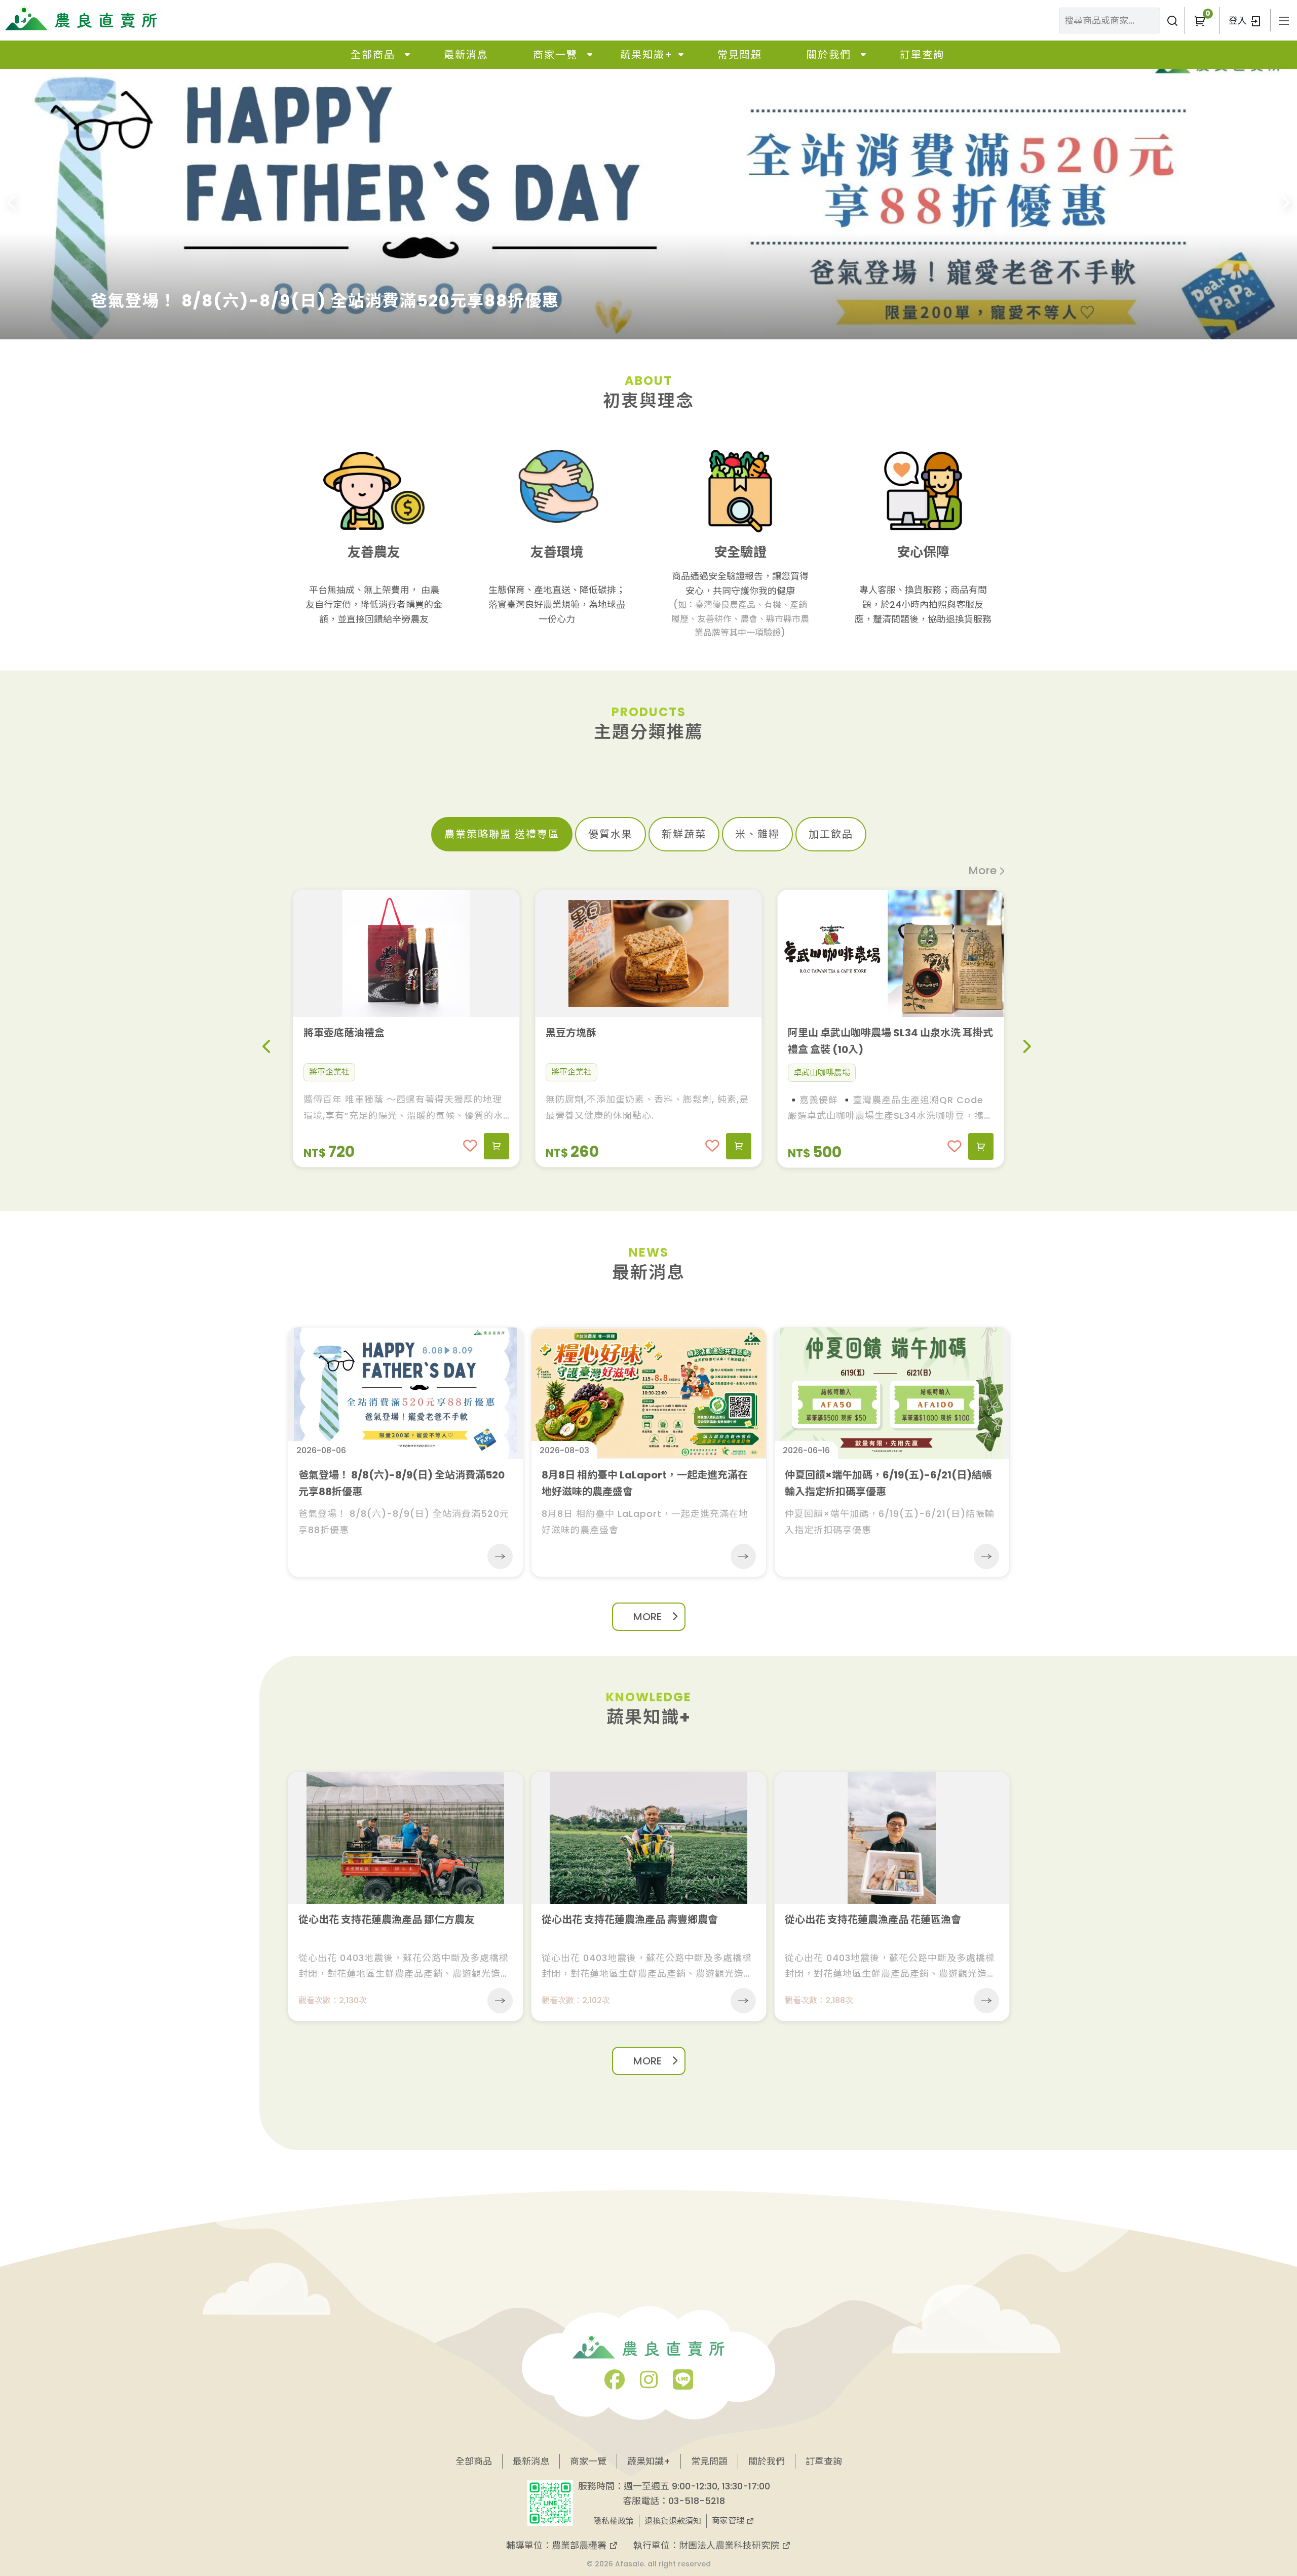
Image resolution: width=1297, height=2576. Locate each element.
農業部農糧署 (580, 2545)
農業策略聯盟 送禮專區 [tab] (502, 834)
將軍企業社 (329, 1072)
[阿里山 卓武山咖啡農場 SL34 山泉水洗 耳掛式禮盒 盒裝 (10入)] (891, 953)
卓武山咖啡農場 (822, 1072)
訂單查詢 (922, 55)
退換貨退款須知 (673, 2521)
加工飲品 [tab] (831, 834)
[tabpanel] (649, 1020)
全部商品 (373, 55)
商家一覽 (555, 55)
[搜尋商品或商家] (1172, 21)
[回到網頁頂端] (1245, 2486)
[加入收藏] (470, 1146)
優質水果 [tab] (611, 834)
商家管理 (729, 2521)
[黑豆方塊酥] (648, 953)
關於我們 (829, 55)
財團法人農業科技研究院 (730, 2545)
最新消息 (466, 55)
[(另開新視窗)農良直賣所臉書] (615, 2384)
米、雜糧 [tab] (757, 834)
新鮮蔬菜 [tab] (684, 834)
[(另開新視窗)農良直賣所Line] (683, 2384)
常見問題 (740, 55)
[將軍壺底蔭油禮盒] (406, 953)
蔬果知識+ (646, 55)
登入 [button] (1239, 21)
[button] (1200, 21)
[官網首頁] (81, 18)
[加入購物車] (497, 1146)
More (982, 870)
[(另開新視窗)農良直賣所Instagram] (649, 2384)
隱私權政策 (614, 2521)
